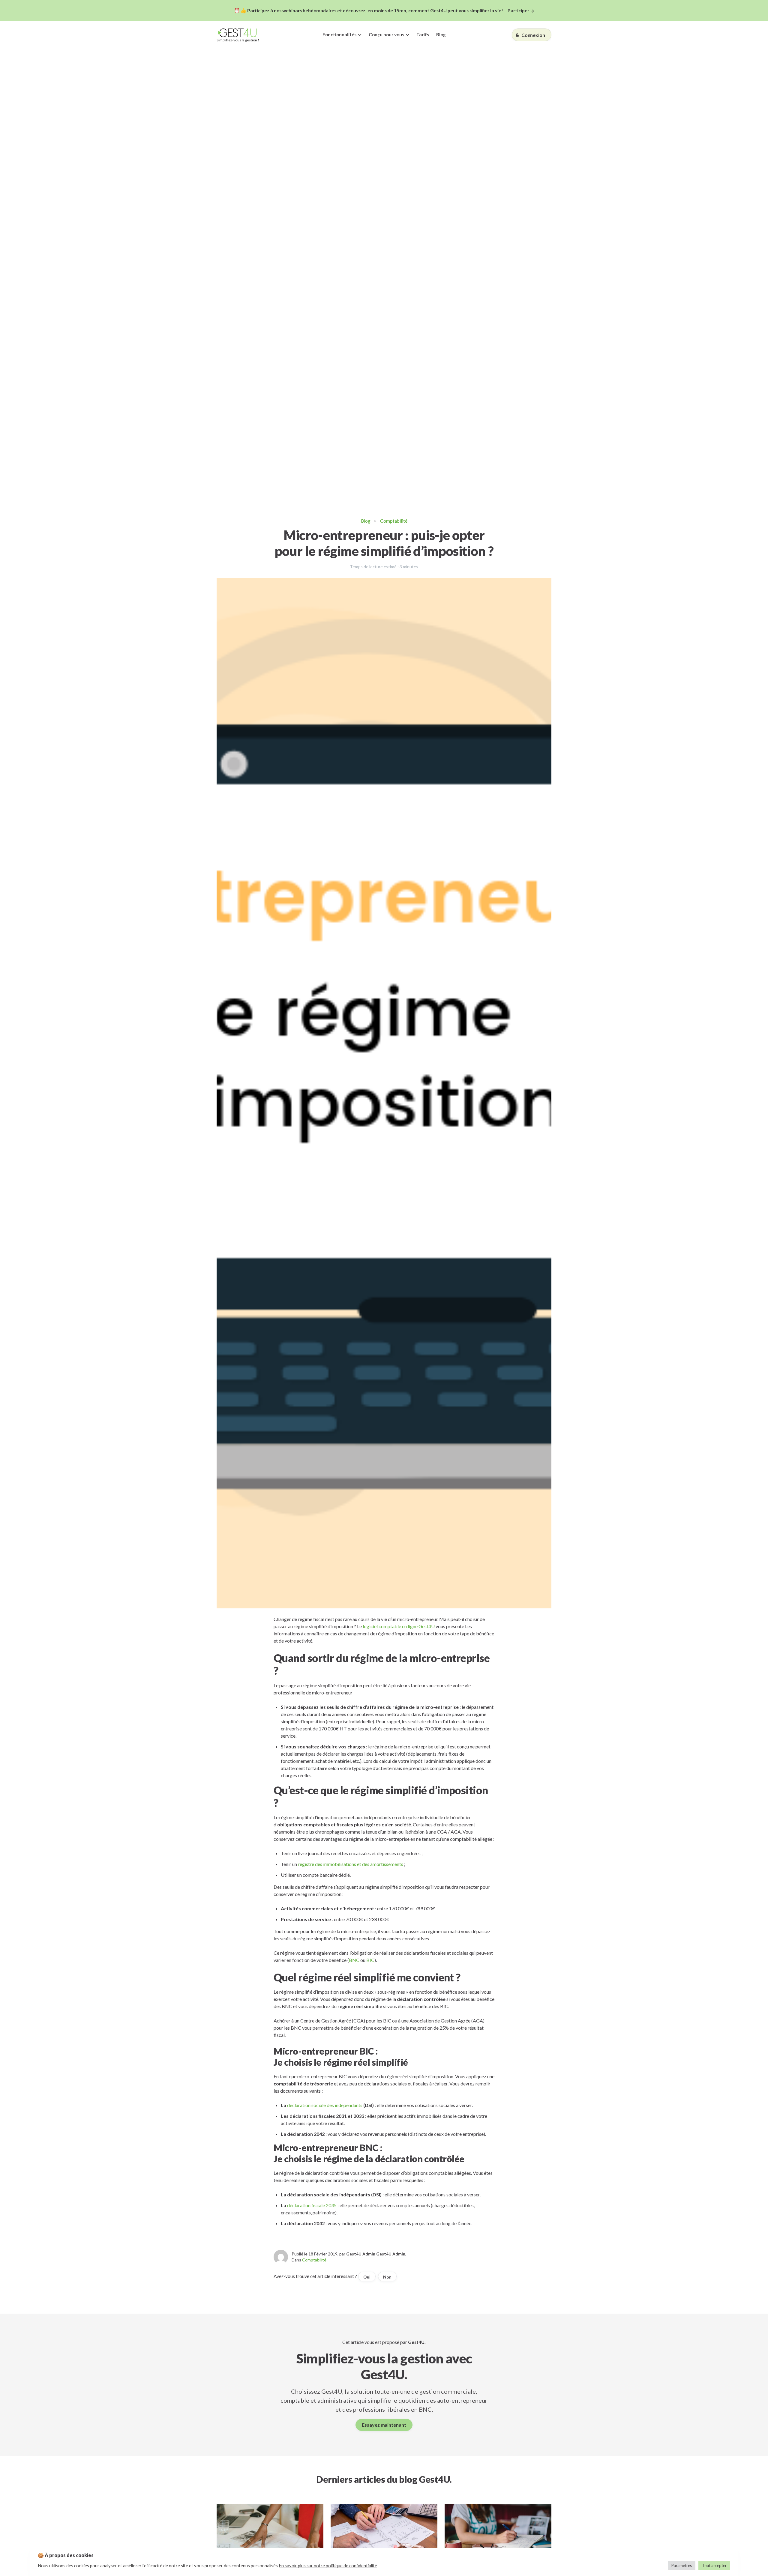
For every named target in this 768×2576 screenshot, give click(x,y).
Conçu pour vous (386, 34)
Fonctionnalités (339, 34)
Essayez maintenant (384, 2425)
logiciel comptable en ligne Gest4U (399, 1626)
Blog (441, 34)
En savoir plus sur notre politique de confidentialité (328, 2566)
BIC (370, 1960)
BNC (354, 1960)
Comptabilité (394, 521)
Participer (518, 10)
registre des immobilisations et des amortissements (351, 1864)
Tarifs (423, 34)
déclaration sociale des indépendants (325, 2105)
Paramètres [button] (682, 2566)
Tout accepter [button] (714, 2566)
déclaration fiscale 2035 (312, 2205)
